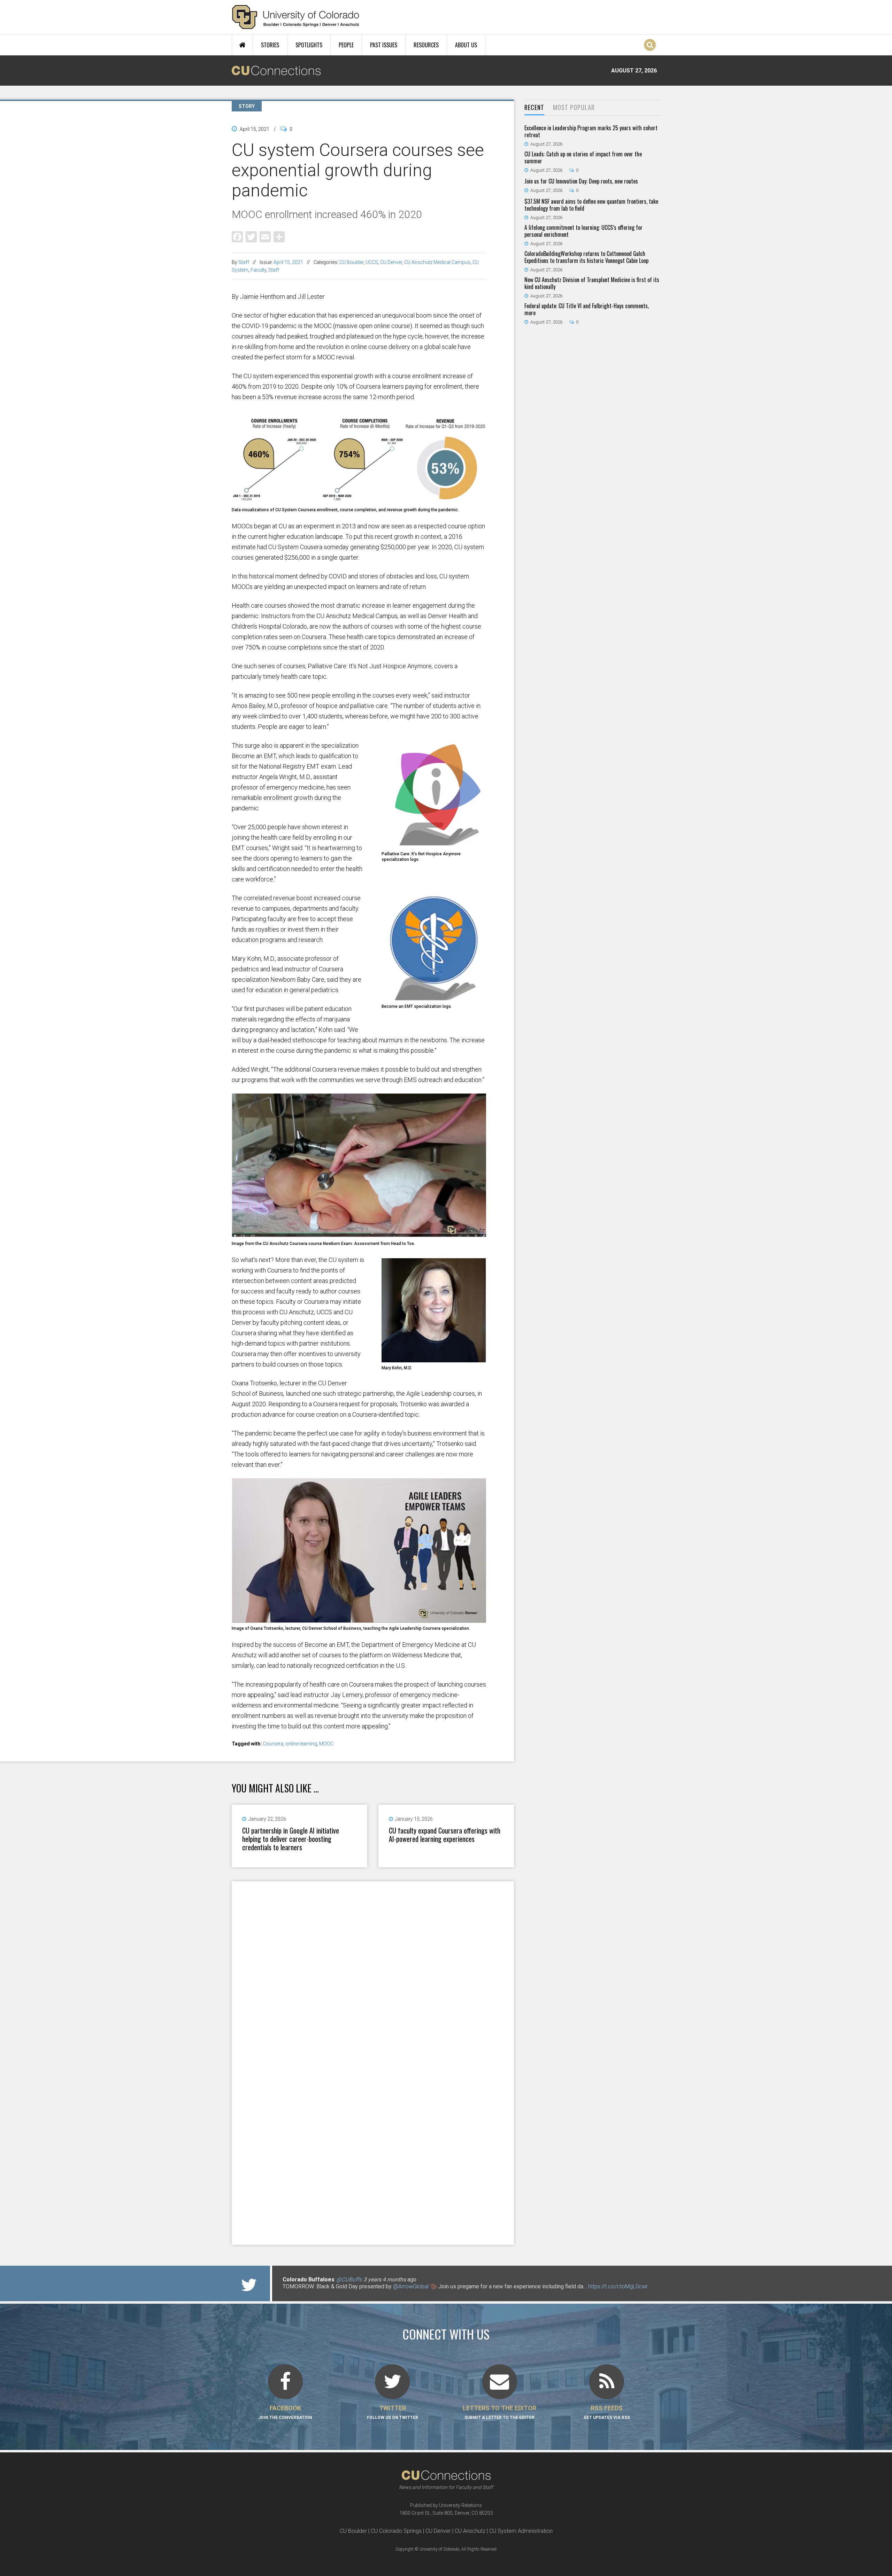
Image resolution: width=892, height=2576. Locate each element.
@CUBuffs (349, 2279)
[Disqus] (373, 1972)
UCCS (372, 262)
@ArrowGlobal (411, 2286)
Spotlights (309, 45)
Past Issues (384, 45)
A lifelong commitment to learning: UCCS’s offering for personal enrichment (583, 231)
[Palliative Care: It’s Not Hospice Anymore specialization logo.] (434, 846)
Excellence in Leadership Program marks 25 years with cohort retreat (591, 131)
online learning (301, 1744)
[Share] (279, 236)
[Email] (265, 236)
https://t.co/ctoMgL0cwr (618, 2286)
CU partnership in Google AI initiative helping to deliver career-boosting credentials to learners (291, 1839)
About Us (466, 45)
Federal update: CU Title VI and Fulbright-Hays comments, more (587, 309)
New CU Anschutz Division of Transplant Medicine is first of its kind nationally (592, 283)
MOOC (326, 1744)
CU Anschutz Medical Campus (437, 262)
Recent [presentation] (534, 107)
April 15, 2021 (288, 262)
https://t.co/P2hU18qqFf (312, 2293)
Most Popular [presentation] (574, 107)
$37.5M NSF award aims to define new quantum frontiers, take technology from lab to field (591, 205)
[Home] (296, 17)
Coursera (273, 1744)
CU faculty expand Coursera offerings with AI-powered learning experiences (445, 1835)
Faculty (258, 270)
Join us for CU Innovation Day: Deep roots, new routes (581, 181)
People (346, 45)
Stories (270, 45)
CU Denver (391, 262)
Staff (244, 262)
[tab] (534, 108)
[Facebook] (237, 236)
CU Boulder (351, 262)
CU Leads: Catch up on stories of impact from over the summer (583, 157)
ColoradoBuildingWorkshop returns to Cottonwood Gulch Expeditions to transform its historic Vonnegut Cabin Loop (586, 257)
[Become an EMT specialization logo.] (434, 998)
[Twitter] (251, 236)
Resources (426, 45)
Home (242, 45)
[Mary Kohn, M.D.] (434, 1360)
